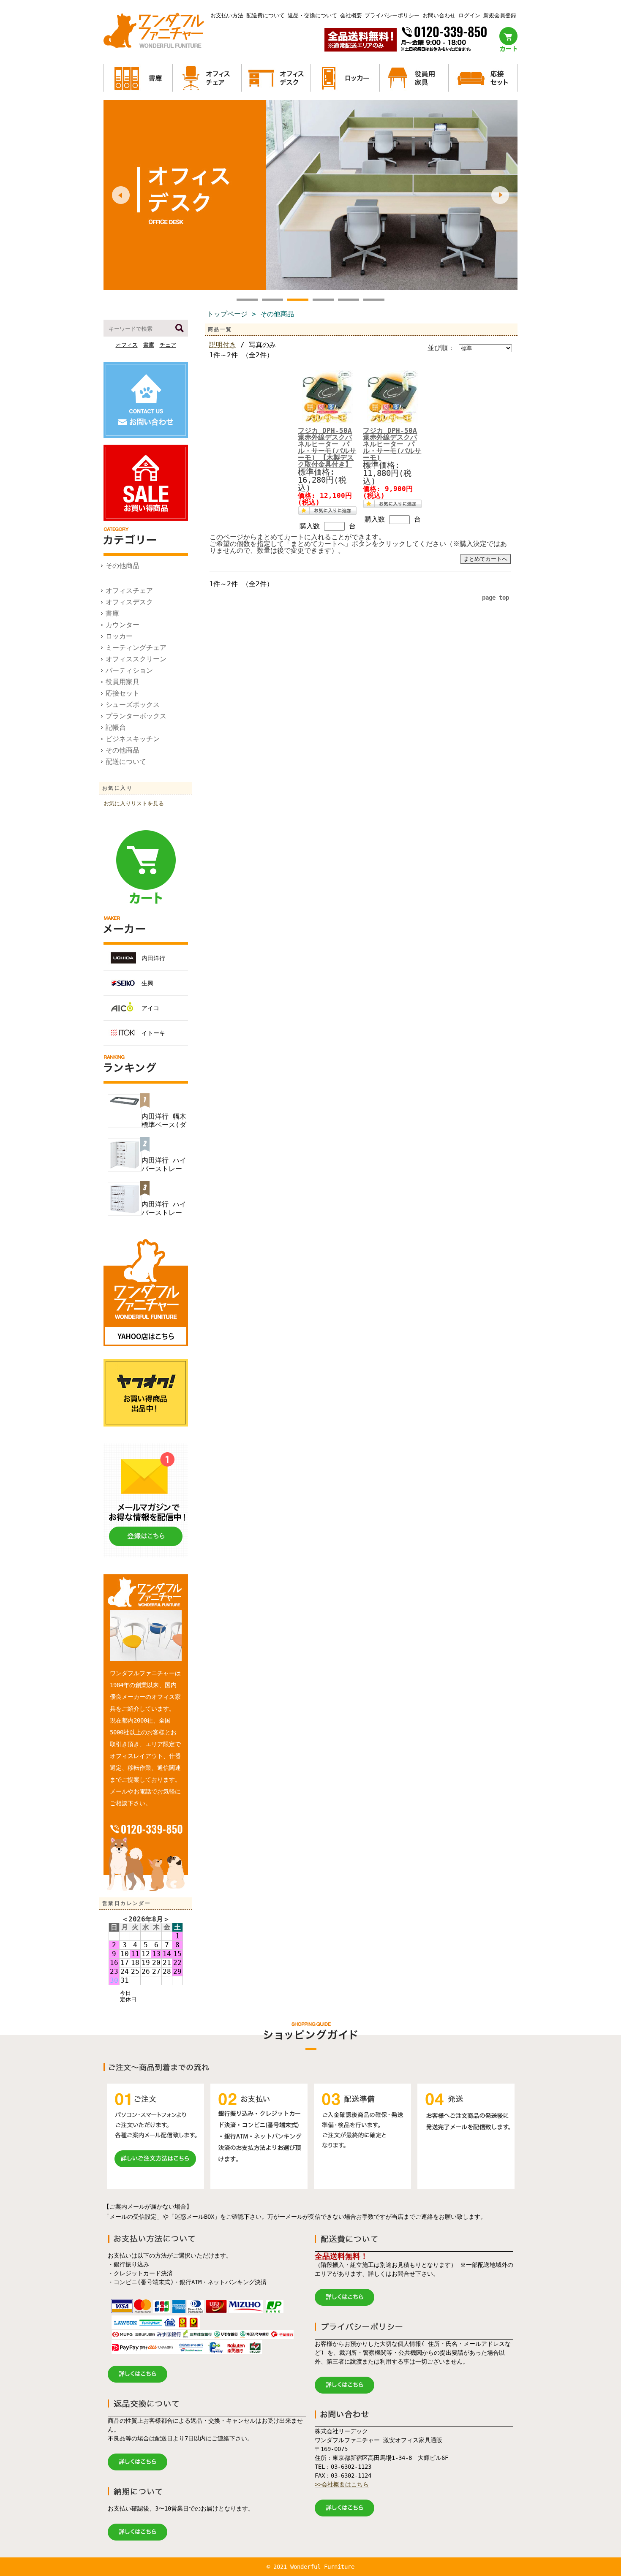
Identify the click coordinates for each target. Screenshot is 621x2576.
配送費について (266, 15)
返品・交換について (312, 15)
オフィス (127, 345)
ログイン (469, 15)
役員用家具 (123, 682)
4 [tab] (323, 301)
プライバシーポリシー (392, 15)
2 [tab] (272, 301)
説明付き (223, 345)
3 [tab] (298, 301)
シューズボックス (133, 705)
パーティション (129, 670)
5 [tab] (349, 301)
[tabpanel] (310, 195)
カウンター (123, 625)
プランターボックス (136, 716)
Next (500, 195)
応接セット (123, 693)
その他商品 (123, 566)
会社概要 (351, 15)
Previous (121, 195)
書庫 (149, 345)
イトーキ (153, 1033)
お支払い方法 (227, 15)
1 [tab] (247, 301)
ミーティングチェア (136, 648)
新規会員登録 (500, 15)
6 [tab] (374, 301)
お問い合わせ (439, 15)
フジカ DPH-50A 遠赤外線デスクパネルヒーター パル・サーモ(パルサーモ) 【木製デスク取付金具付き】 (327, 447)
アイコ (150, 1008)
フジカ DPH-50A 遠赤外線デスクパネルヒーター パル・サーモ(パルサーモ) (392, 444)
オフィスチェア (129, 591)
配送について (126, 762)
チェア (168, 345)
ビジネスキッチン (133, 739)
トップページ (227, 314)
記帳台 (116, 727)
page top (496, 598)
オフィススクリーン (136, 659)
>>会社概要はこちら (342, 2484)
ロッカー (119, 636)
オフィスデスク (129, 602)
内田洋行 (153, 958)
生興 (147, 983)
